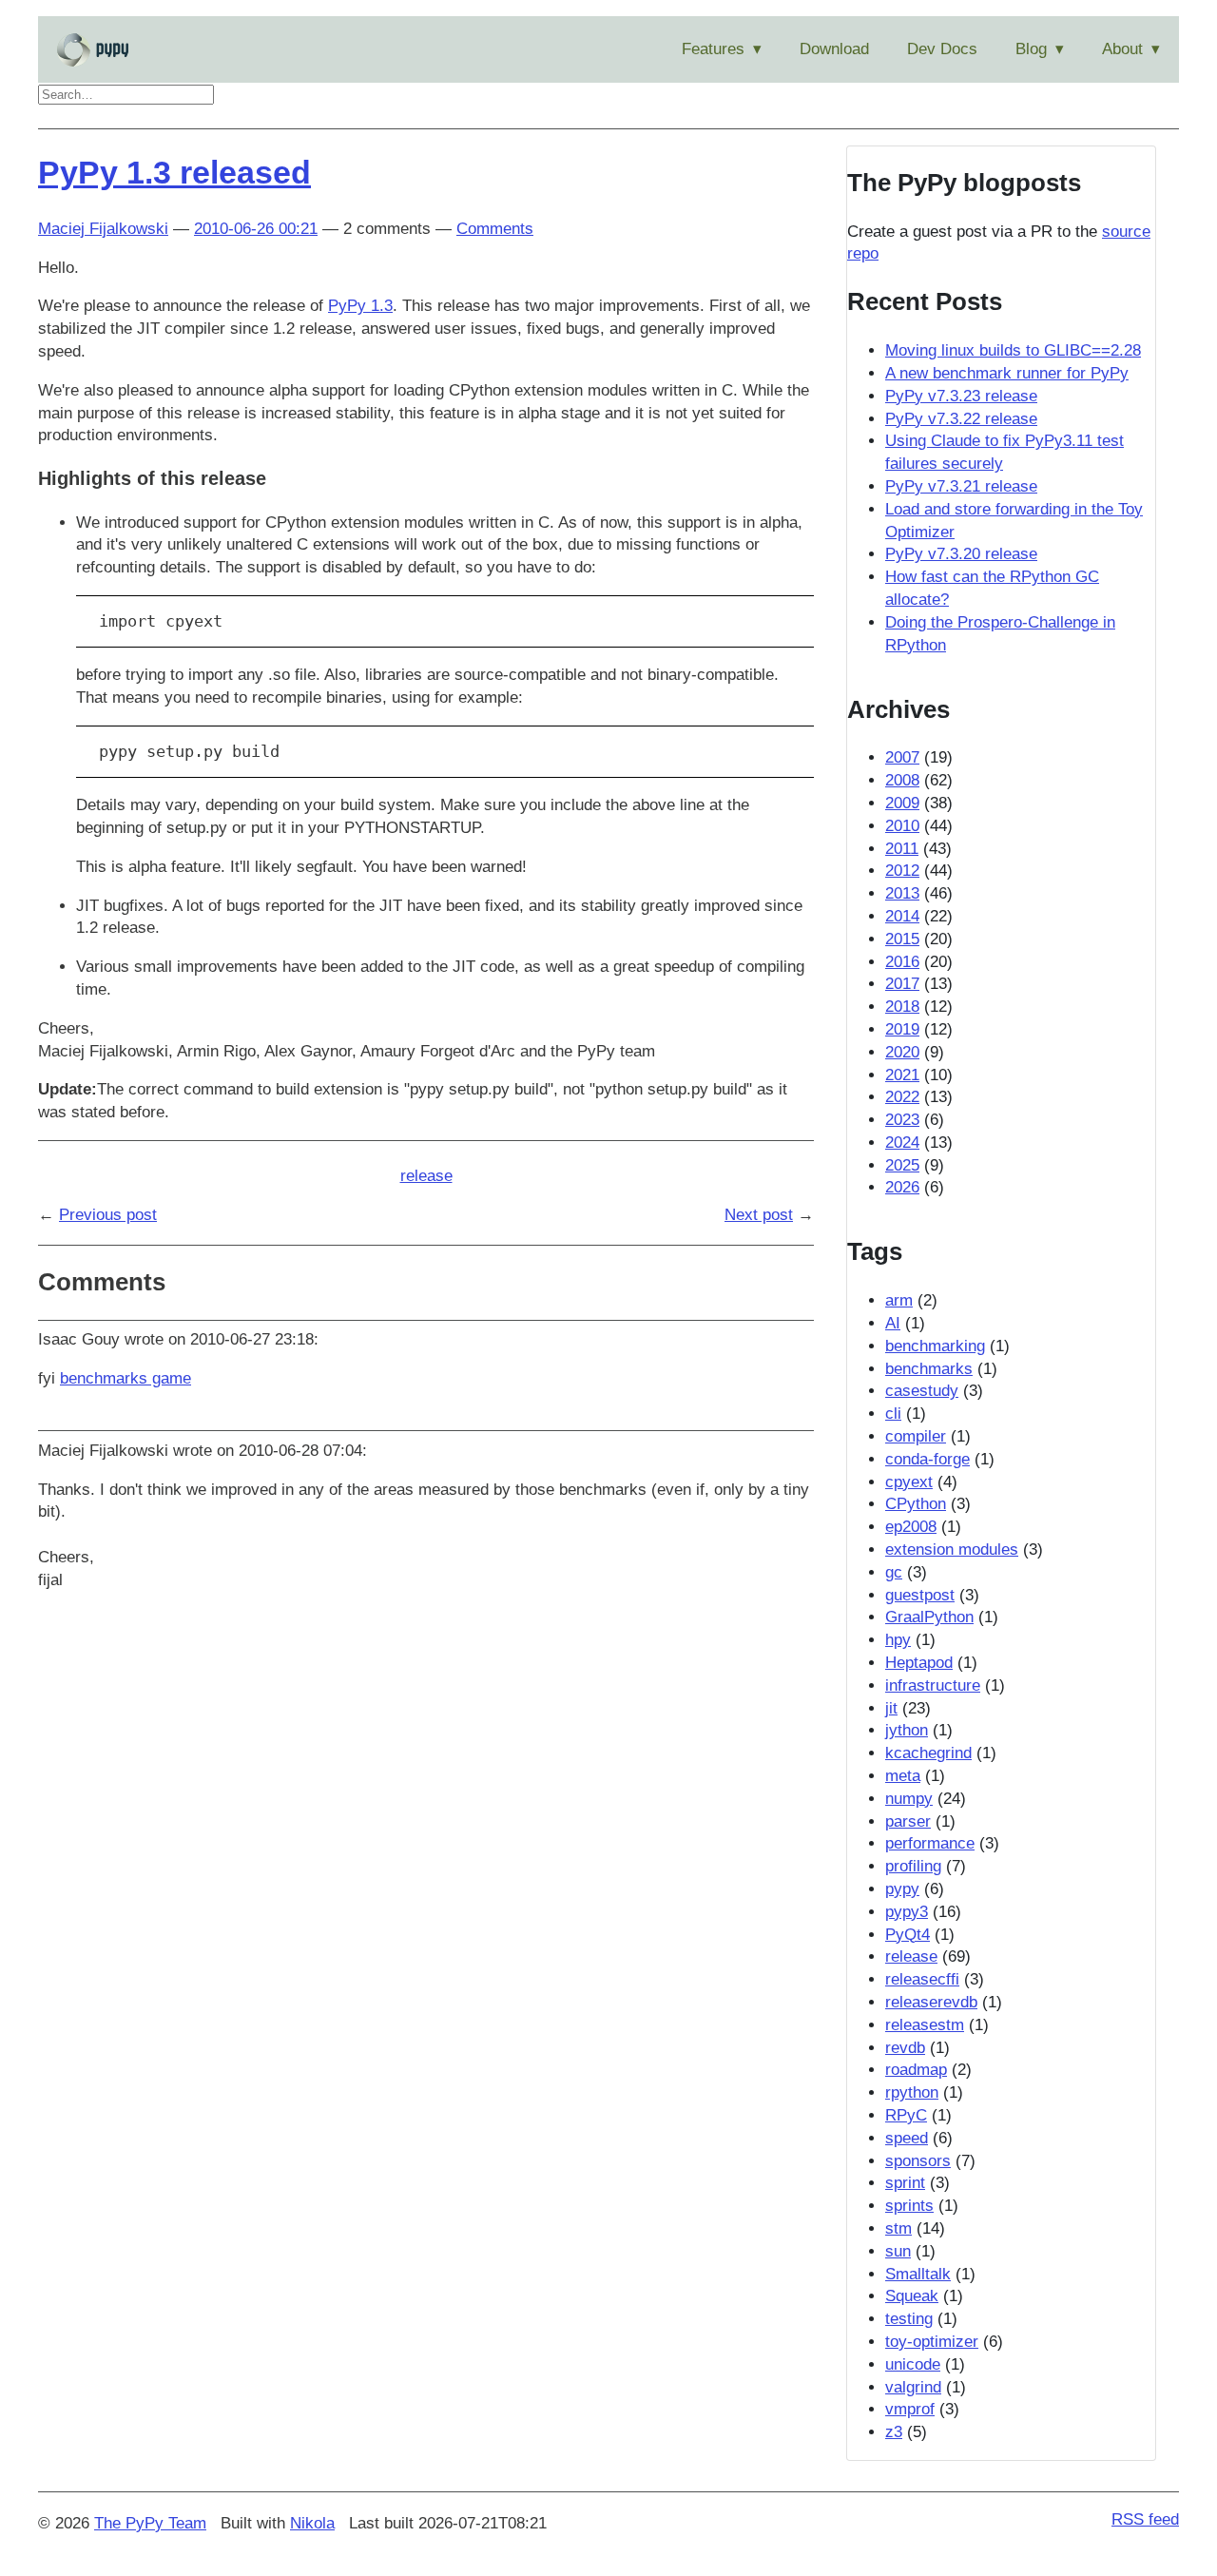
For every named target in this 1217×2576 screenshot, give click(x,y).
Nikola (312, 2523)
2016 (902, 962)
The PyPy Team (150, 2523)
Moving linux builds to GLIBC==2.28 (1013, 350)
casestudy (922, 1391)
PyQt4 (908, 1935)
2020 (902, 1052)
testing (909, 2319)
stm (898, 2228)
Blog (1031, 49)
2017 (902, 984)
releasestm (925, 2025)
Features (713, 49)
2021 (902, 1075)
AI (893, 1323)
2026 (902, 1187)
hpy (898, 1640)
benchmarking (935, 1346)
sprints (909, 2206)
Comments (495, 229)
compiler (916, 1436)
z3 (894, 2432)
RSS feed (1145, 2519)
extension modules (952, 1549)
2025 (902, 1165)
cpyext (909, 1482)
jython (907, 1730)
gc (894, 1572)
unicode (913, 2364)
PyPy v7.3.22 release (961, 419)
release (426, 1176)
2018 (902, 1007)
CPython (916, 1504)
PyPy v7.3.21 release (961, 486)
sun (898, 2251)
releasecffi (922, 1979)
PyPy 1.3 (360, 306)
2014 (902, 916)
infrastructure (933, 1685)
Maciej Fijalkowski (103, 229)
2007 (902, 757)
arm (899, 1300)
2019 (902, 1029)
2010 (902, 826)
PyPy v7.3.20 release (961, 554)
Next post (759, 1215)
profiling (913, 1866)
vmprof (910, 2409)
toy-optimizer (932, 2342)
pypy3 (907, 1912)
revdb (905, 2048)
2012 (902, 871)
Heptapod (919, 1663)
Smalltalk (918, 2274)
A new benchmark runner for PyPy (1007, 373)
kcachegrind (928, 1753)
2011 (902, 849)
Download (834, 49)
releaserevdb (931, 2002)
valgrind (913, 2387)
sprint (905, 2183)
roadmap (916, 2070)
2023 (902, 1120)
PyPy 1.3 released (174, 172)
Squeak (912, 2296)
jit (891, 1708)
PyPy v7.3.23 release (961, 396)
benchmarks (929, 1369)
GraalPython (929, 1617)
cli (893, 1414)
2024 (902, 1143)
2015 (902, 939)
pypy (902, 1889)
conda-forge (927, 1459)
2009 (902, 803)
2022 (902, 1097)
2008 (902, 780)
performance (930, 1843)
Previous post (108, 1215)
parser (908, 1821)
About (1122, 49)
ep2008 (911, 1527)
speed (907, 2138)
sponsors (918, 2161)
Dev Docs (942, 49)
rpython (912, 2092)
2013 (902, 893)
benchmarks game (126, 1378)
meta (903, 1776)
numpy (909, 1799)
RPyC (906, 2115)
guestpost (920, 1595)
